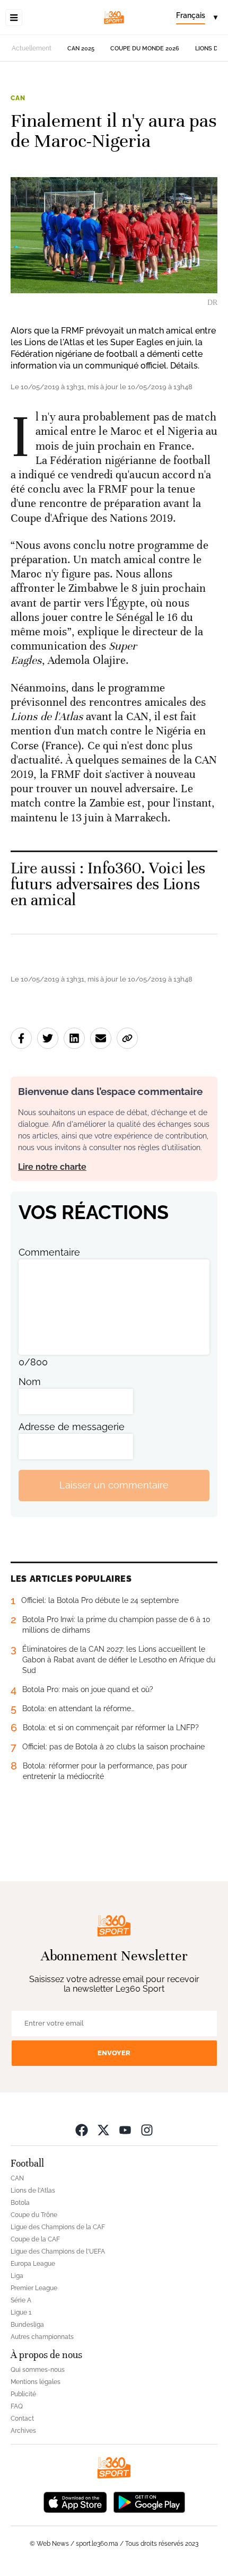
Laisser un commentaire (114, 1485)
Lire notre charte (52, 1167)
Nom (30, 1382)
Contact (22, 2419)
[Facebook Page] (82, 2130)
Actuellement (32, 48)
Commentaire (49, 1252)
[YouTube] (125, 2130)
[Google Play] (149, 2501)
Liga (17, 2276)
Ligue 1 (21, 2312)
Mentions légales (36, 2382)
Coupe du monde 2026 (145, 49)
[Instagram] (147, 2130)
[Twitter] (103, 2130)
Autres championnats (42, 2337)
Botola (20, 2203)
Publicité (23, 2394)
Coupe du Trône (34, 2215)
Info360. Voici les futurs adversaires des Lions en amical (108, 884)
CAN (18, 98)
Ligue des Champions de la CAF (58, 2227)
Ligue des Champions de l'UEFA (58, 2251)
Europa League (33, 2264)
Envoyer (114, 2053)
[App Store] (75, 2501)
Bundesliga (27, 2325)
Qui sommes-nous (38, 2370)
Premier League (34, 2288)
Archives (23, 2431)
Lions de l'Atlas (33, 2191)
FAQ (17, 2406)
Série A (21, 2300)
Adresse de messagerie (72, 1427)
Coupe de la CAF (35, 2239)
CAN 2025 (81, 49)
